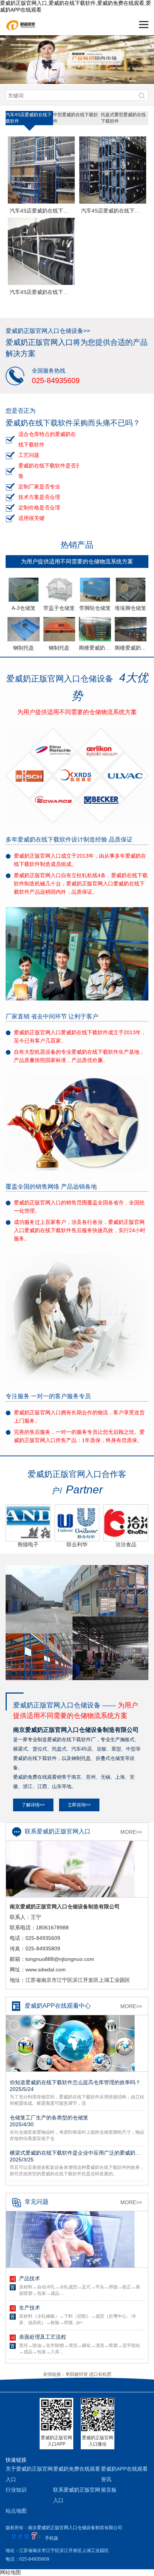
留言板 (109, 2490)
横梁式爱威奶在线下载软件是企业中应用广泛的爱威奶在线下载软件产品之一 (77, 2156)
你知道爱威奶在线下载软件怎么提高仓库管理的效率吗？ (75, 2086)
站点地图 (16, 2511)
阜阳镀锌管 (77, 2374)
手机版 (52, 2538)
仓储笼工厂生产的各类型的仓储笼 (49, 2121)
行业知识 (16, 2490)
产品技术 (30, 2278)
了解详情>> (33, 1805)
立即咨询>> (79, 1805)
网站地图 (10, 2572)
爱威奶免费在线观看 (77, 2469)
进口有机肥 (100, 2374)
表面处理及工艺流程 (43, 2337)
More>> (131, 1832)
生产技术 (30, 2308)
